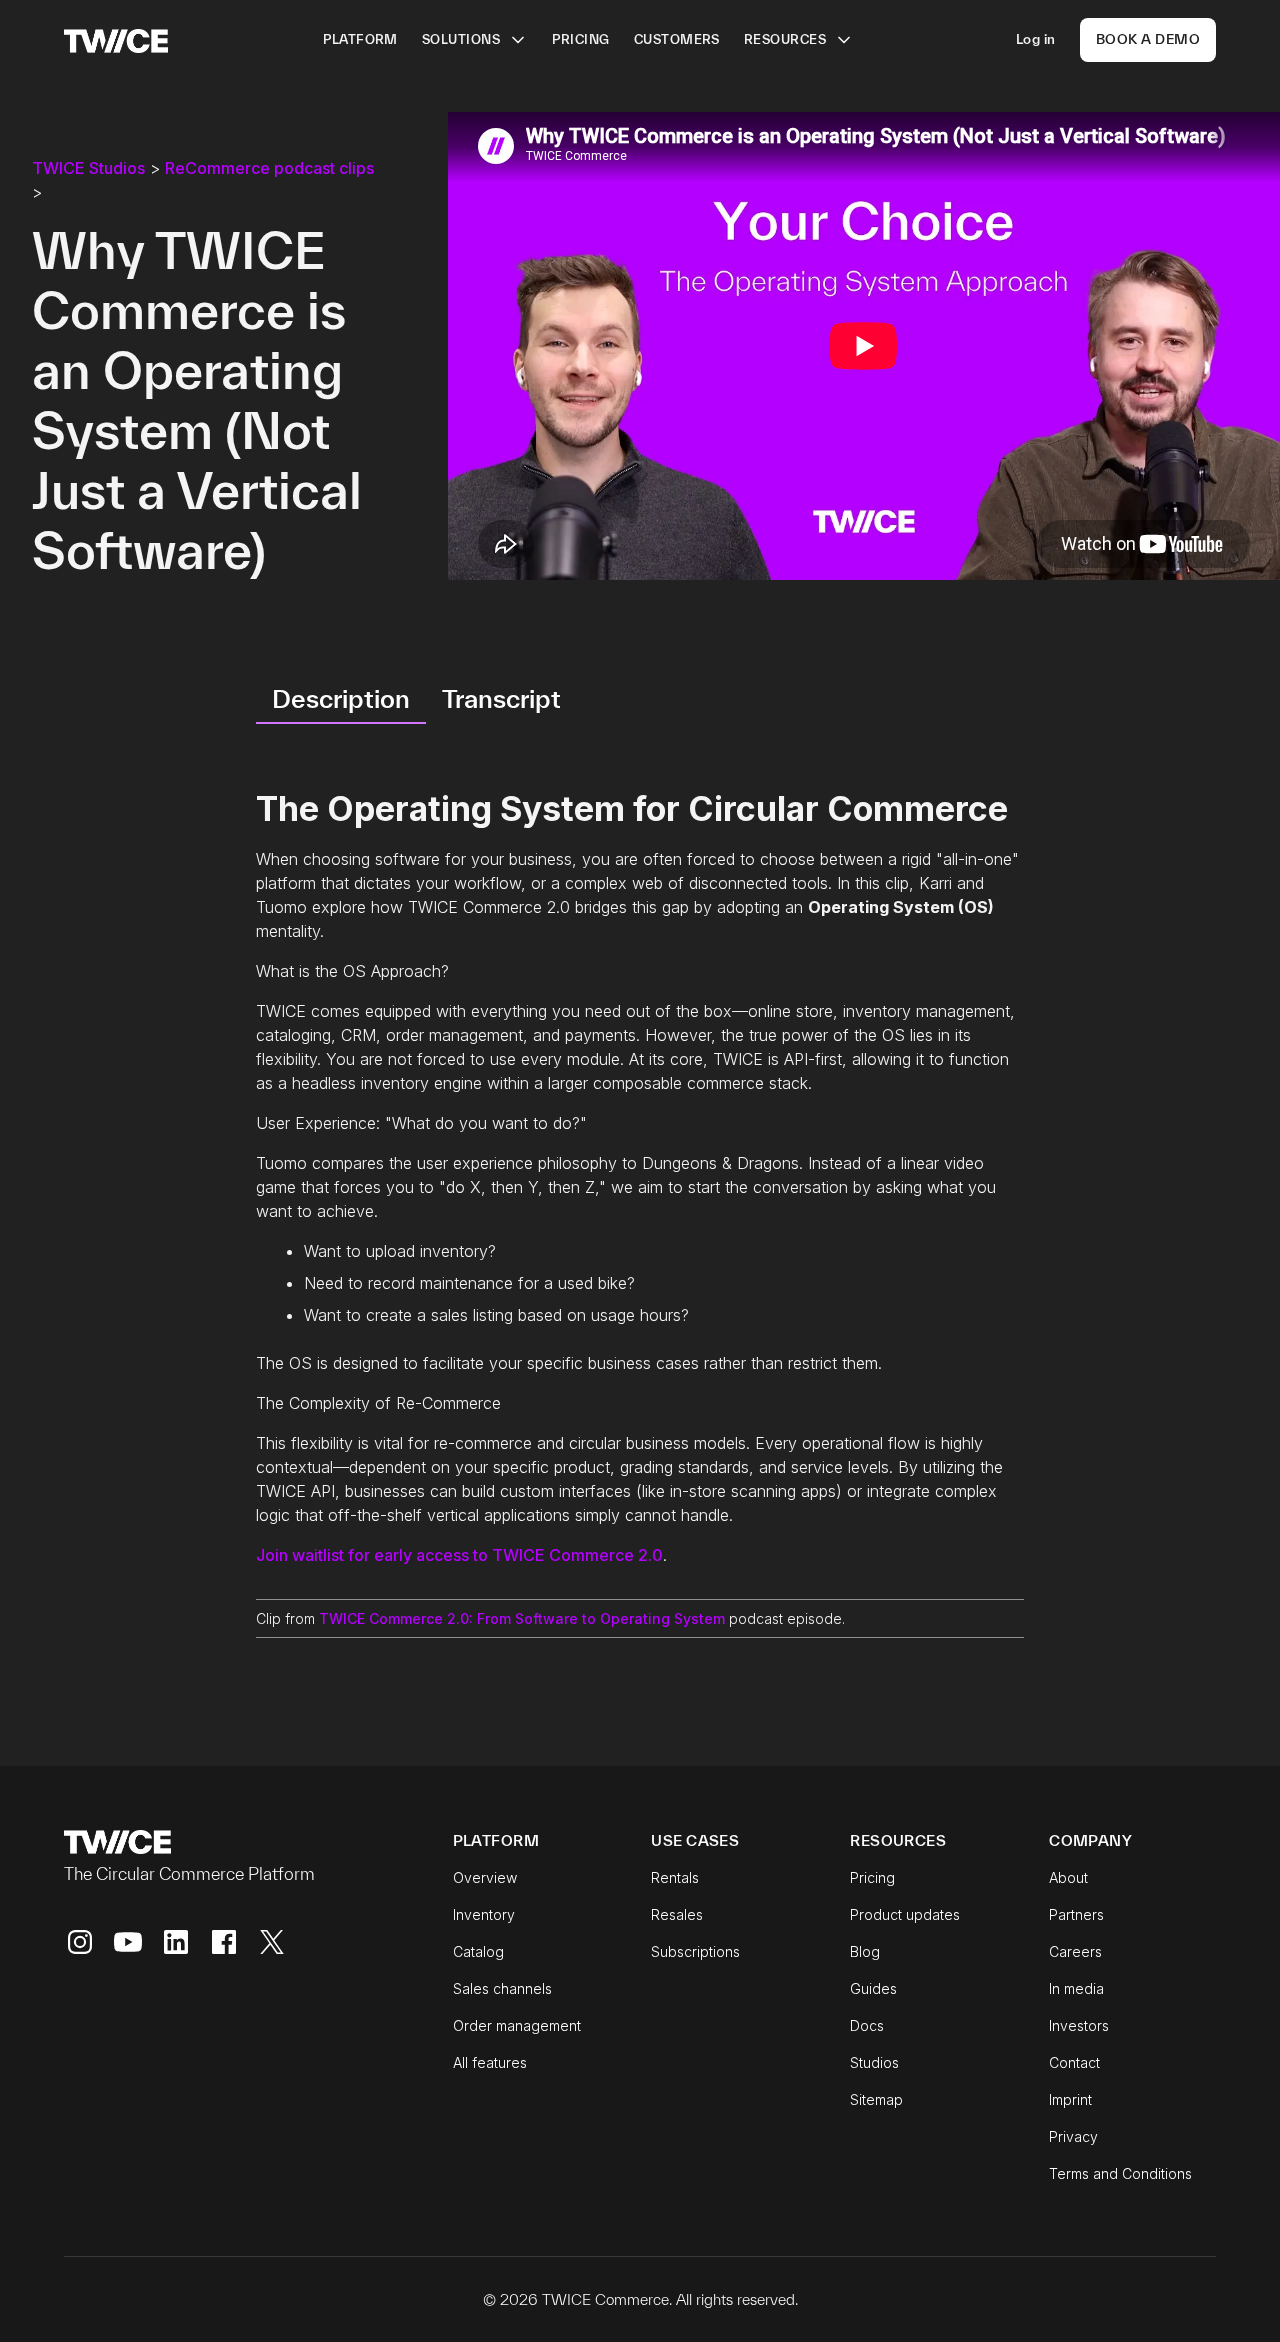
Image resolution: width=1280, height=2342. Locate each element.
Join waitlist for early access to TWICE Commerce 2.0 (459, 1555)
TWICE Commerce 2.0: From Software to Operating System (522, 1618)
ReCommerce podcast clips (269, 168)
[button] (475, 40)
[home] (116, 39)
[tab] (341, 700)
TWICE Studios (88, 168)
